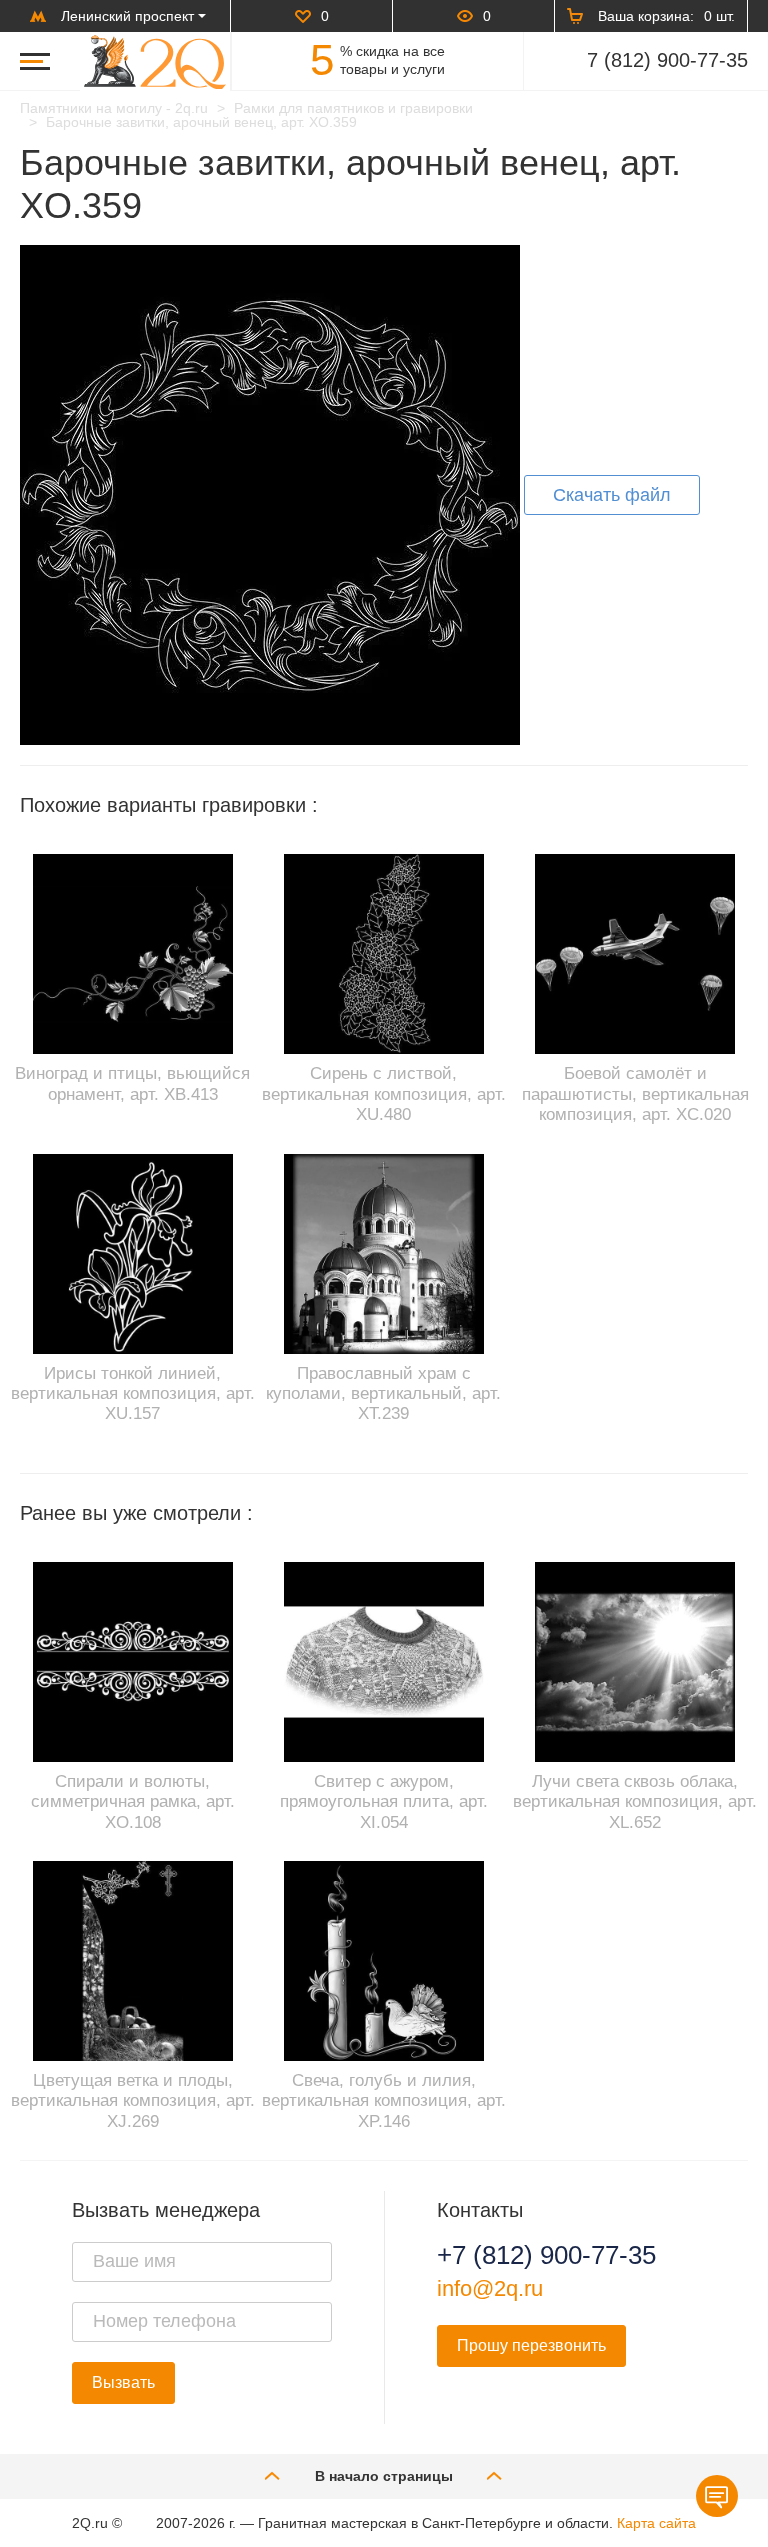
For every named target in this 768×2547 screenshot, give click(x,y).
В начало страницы (384, 2476)
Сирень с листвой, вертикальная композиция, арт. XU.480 (384, 1094)
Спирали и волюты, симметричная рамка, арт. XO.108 (133, 1802)
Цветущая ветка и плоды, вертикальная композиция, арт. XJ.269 (133, 2101)
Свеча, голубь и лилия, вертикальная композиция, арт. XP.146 (384, 2101)
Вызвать (123, 2382)
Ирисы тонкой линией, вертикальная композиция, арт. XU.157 (133, 1394)
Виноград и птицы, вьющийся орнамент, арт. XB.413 (132, 1083)
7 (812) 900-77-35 (667, 60)
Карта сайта (656, 2523)
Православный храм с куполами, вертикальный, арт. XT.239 (383, 1394)
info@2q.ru (490, 2288)
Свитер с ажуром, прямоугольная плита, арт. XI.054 (384, 1802)
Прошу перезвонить (531, 2345)
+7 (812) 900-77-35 (546, 2255)
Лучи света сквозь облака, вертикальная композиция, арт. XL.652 (635, 1802)
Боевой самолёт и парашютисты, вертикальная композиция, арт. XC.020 (635, 1094)
